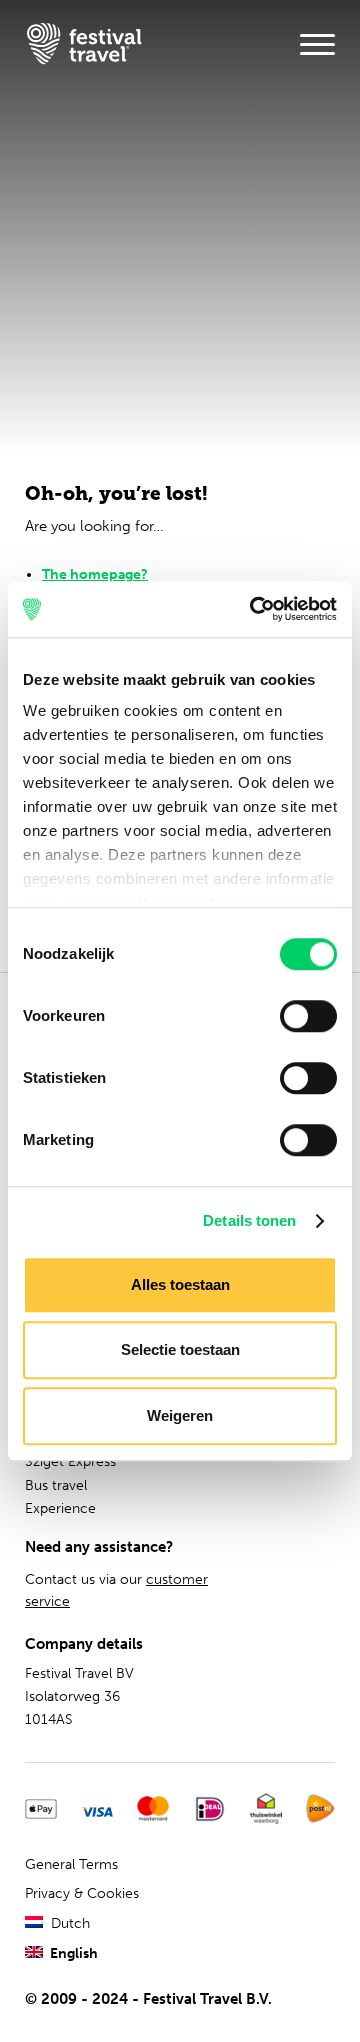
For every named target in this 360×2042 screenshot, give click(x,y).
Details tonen (249, 1220)
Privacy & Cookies (82, 1893)
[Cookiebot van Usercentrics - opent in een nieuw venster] (254, 609)
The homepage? (95, 574)
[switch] (308, 1016)
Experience (60, 1508)
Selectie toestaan (180, 1349)
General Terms (71, 1864)
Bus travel (56, 1485)
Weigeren (180, 1415)
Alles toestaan (180, 1284)
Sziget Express (70, 1461)
